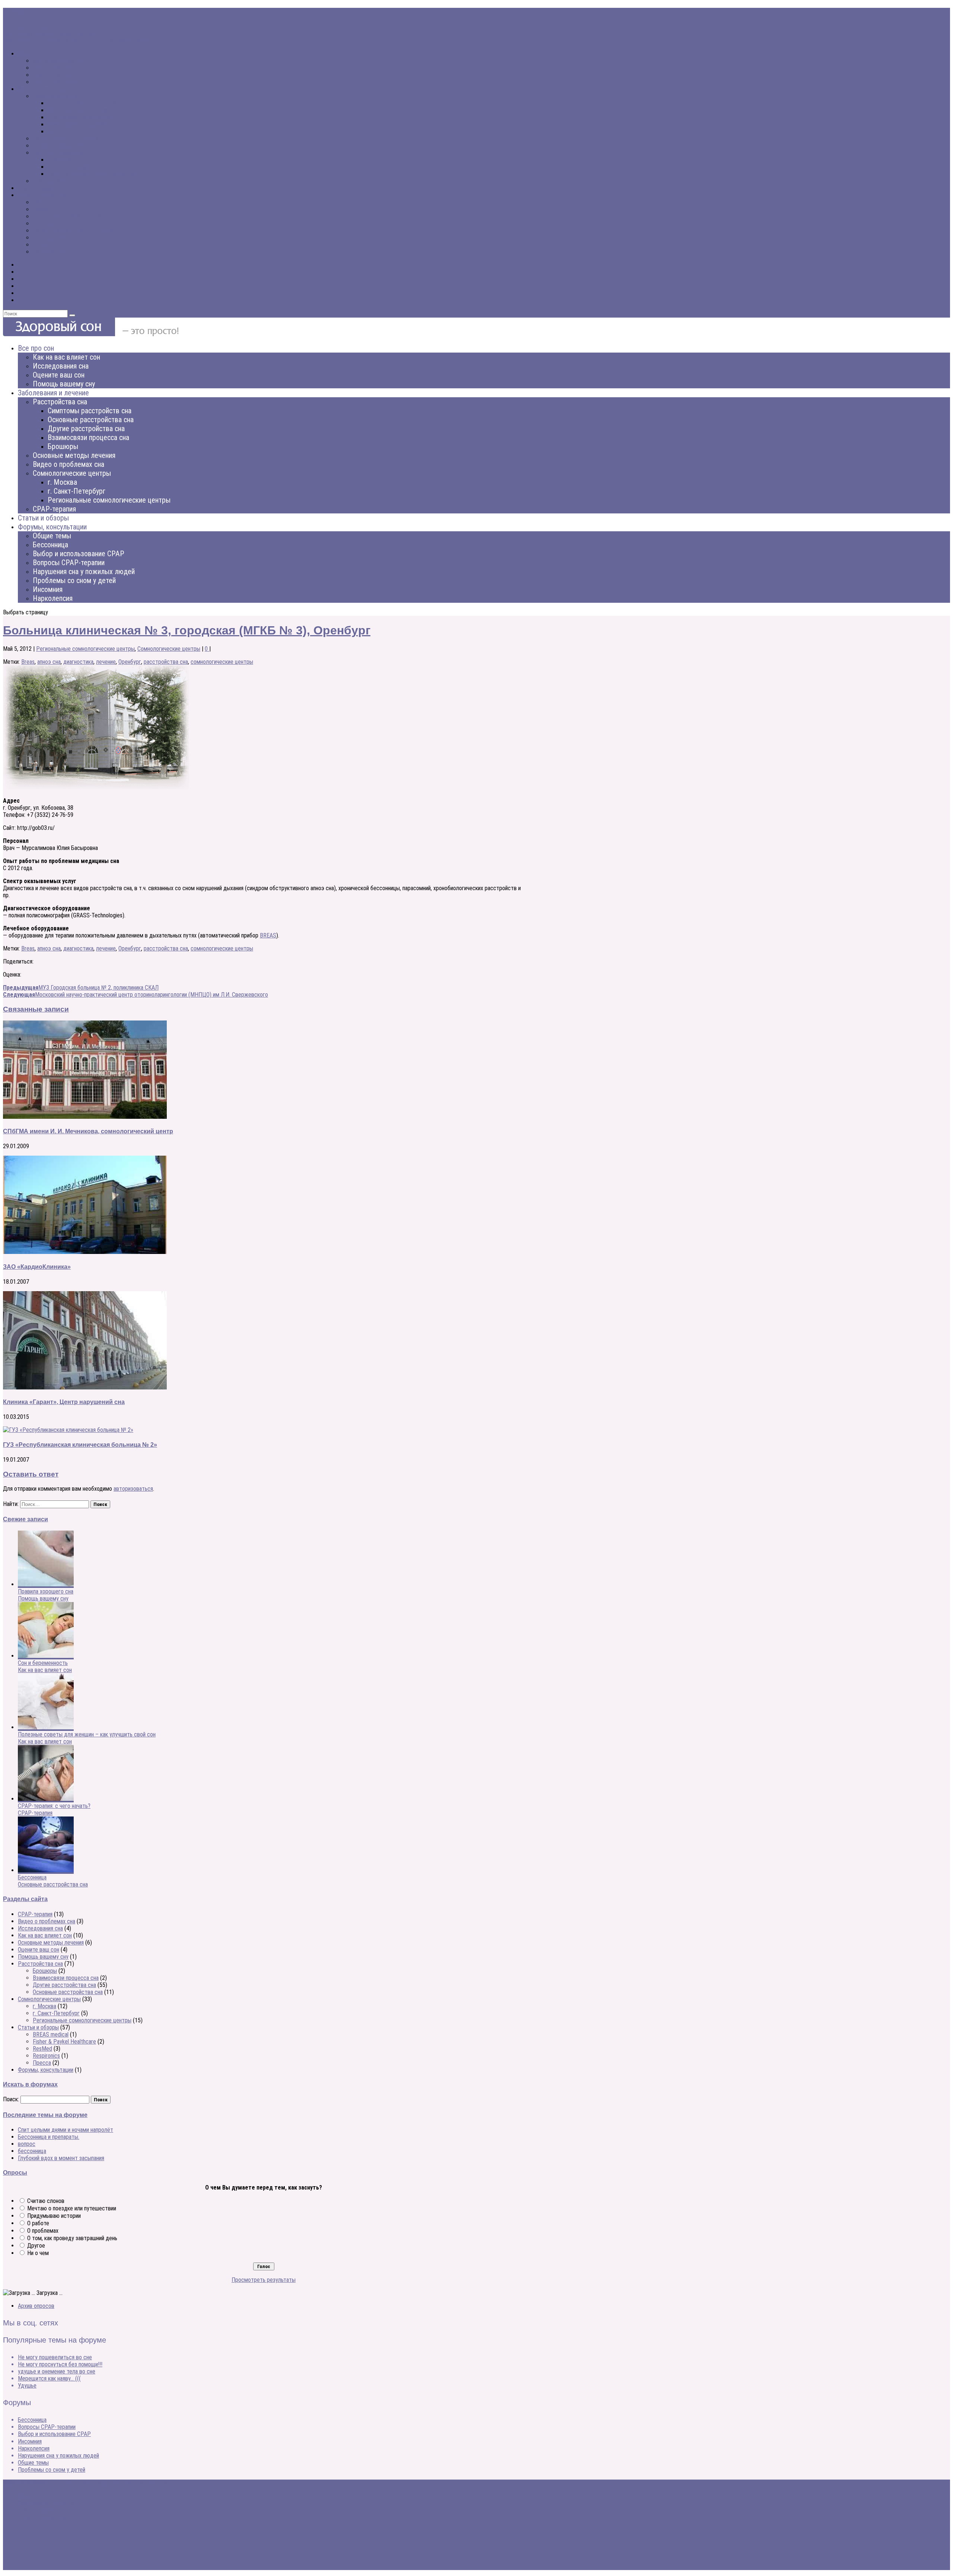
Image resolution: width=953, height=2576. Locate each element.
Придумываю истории (54, 2216)
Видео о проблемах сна (61, 146)
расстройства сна (166, 662)
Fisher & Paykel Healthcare (64, 2042)
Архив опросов (36, 2306)
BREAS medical (51, 2034)
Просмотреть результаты (264, 2280)
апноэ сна (49, 662)
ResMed (42, 2049)
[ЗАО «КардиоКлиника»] (85, 1252)
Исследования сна (55, 68)
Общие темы (48, 202)
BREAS (268, 935)
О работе (38, 2223)
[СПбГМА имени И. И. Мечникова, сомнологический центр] (85, 1117)
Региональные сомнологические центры (97, 174)
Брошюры (60, 132)
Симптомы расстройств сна (82, 103)
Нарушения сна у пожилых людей (73, 231)
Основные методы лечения (66, 139)
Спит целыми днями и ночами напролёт (66, 2130)
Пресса (42, 2063)
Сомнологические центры (64, 153)
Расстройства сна (55, 96)
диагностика (78, 662)
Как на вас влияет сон (60, 61)
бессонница (32, 2151)
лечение (106, 662)
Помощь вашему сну (58, 82)
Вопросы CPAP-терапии (62, 224)
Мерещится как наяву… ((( (49, 2378)
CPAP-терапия (50, 181)
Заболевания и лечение (46, 89)
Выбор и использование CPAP (69, 216)
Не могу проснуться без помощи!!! (60, 2364)
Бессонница (47, 209)
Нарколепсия (49, 252)
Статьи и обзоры (38, 188)
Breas (28, 662)
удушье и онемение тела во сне (57, 2371)
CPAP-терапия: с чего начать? (54, 1806)
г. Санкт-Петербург (71, 167)
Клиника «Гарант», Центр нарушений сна (64, 1402)
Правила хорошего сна (31, 27)
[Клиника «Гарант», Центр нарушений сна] (85, 1387)
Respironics (46, 2056)
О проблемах (43, 2231)
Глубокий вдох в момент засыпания (61, 2158)
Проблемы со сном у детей (66, 238)
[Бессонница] (46, 1870)
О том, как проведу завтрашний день (72, 2238)
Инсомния (45, 245)
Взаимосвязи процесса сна (81, 125)
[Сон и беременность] (46, 1656)
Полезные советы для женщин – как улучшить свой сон (87, 1734)
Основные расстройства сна (83, 110)
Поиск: (11, 2099)
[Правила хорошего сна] (46, 1584)
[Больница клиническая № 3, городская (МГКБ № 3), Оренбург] (96, 788)
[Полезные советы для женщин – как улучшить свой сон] (46, 1727)
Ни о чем (38, 2253)
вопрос (27, 2144)
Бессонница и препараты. (49, 2137)
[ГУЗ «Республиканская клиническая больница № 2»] (68, 1430)
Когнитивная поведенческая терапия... (49, 34)
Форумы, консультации (46, 195)
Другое (36, 2246)
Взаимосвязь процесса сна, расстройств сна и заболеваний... (78, 41)
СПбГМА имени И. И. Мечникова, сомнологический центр (88, 1131)
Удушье (27, 2386)
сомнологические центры (222, 662)
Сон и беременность (43, 1663)
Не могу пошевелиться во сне (55, 2357)
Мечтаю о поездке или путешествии (72, 2208)
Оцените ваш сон (53, 75)
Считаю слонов (46, 2201)
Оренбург (130, 662)
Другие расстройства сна (79, 117)
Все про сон (33, 54)
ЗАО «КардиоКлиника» (37, 1267)
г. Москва (59, 160)
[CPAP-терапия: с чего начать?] (46, 1799)
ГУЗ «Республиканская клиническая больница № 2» (80, 1445)
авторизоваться (133, 1489)
